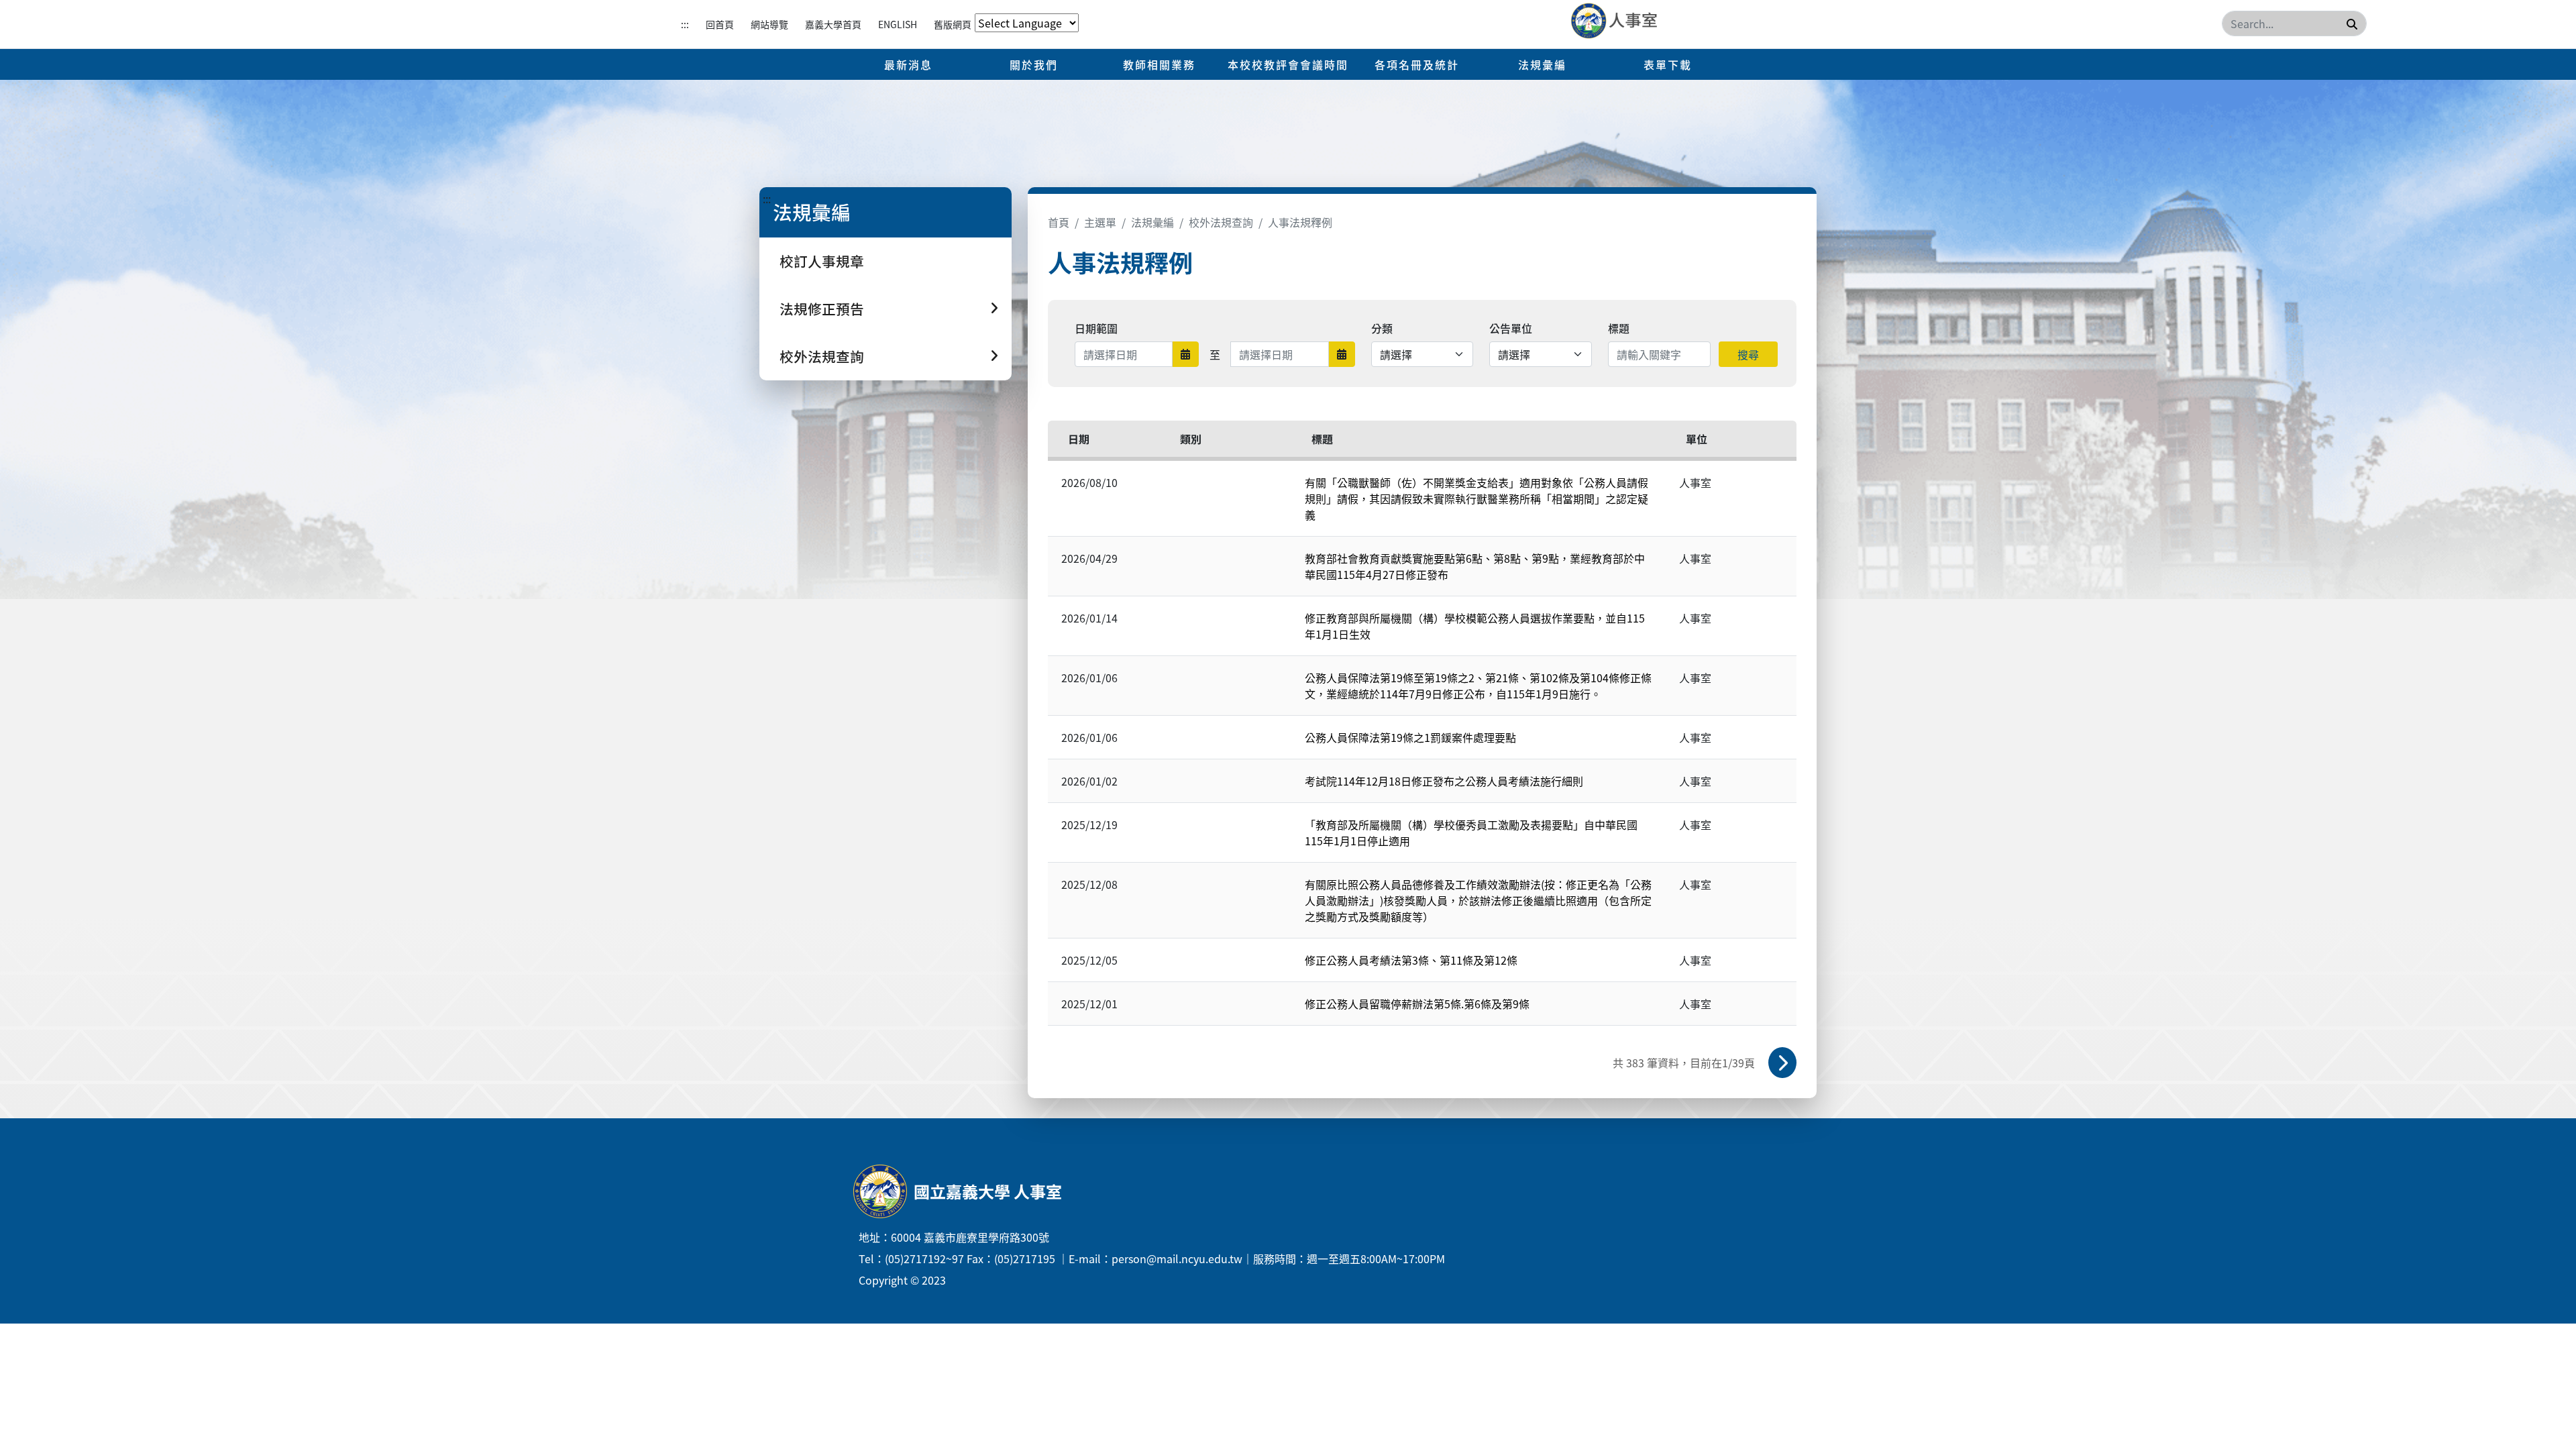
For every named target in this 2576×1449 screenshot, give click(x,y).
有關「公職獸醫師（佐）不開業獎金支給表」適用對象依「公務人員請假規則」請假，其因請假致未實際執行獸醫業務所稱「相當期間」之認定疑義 (1477, 498)
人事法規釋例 (1300, 222)
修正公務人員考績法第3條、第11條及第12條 (1411, 960)
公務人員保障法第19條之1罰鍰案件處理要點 (1410, 737)
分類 (1382, 328)
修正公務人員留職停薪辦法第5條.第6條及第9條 (1417, 1004)
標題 (1619, 328)
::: (685, 24)
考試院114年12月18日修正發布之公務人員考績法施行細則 (1444, 781)
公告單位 (1511, 328)
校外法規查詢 (1221, 222)
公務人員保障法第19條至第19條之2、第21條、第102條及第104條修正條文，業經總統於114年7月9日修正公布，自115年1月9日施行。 (1478, 686)
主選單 (1100, 222)
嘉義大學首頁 (833, 24)
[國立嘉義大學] (1643, 21)
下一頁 (1782, 1063)
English (898, 24)
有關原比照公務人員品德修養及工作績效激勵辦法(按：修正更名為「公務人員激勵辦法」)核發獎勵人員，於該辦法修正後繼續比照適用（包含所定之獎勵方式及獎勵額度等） (1478, 900)
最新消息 (908, 64)
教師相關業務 (1159, 64)
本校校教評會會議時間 (1288, 64)
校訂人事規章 (822, 261)
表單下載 (1668, 64)
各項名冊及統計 (1417, 64)
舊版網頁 (953, 24)
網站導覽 (769, 24)
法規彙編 (1542, 64)
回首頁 (720, 24)
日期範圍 (1096, 328)
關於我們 (1034, 64)
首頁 (1059, 222)
